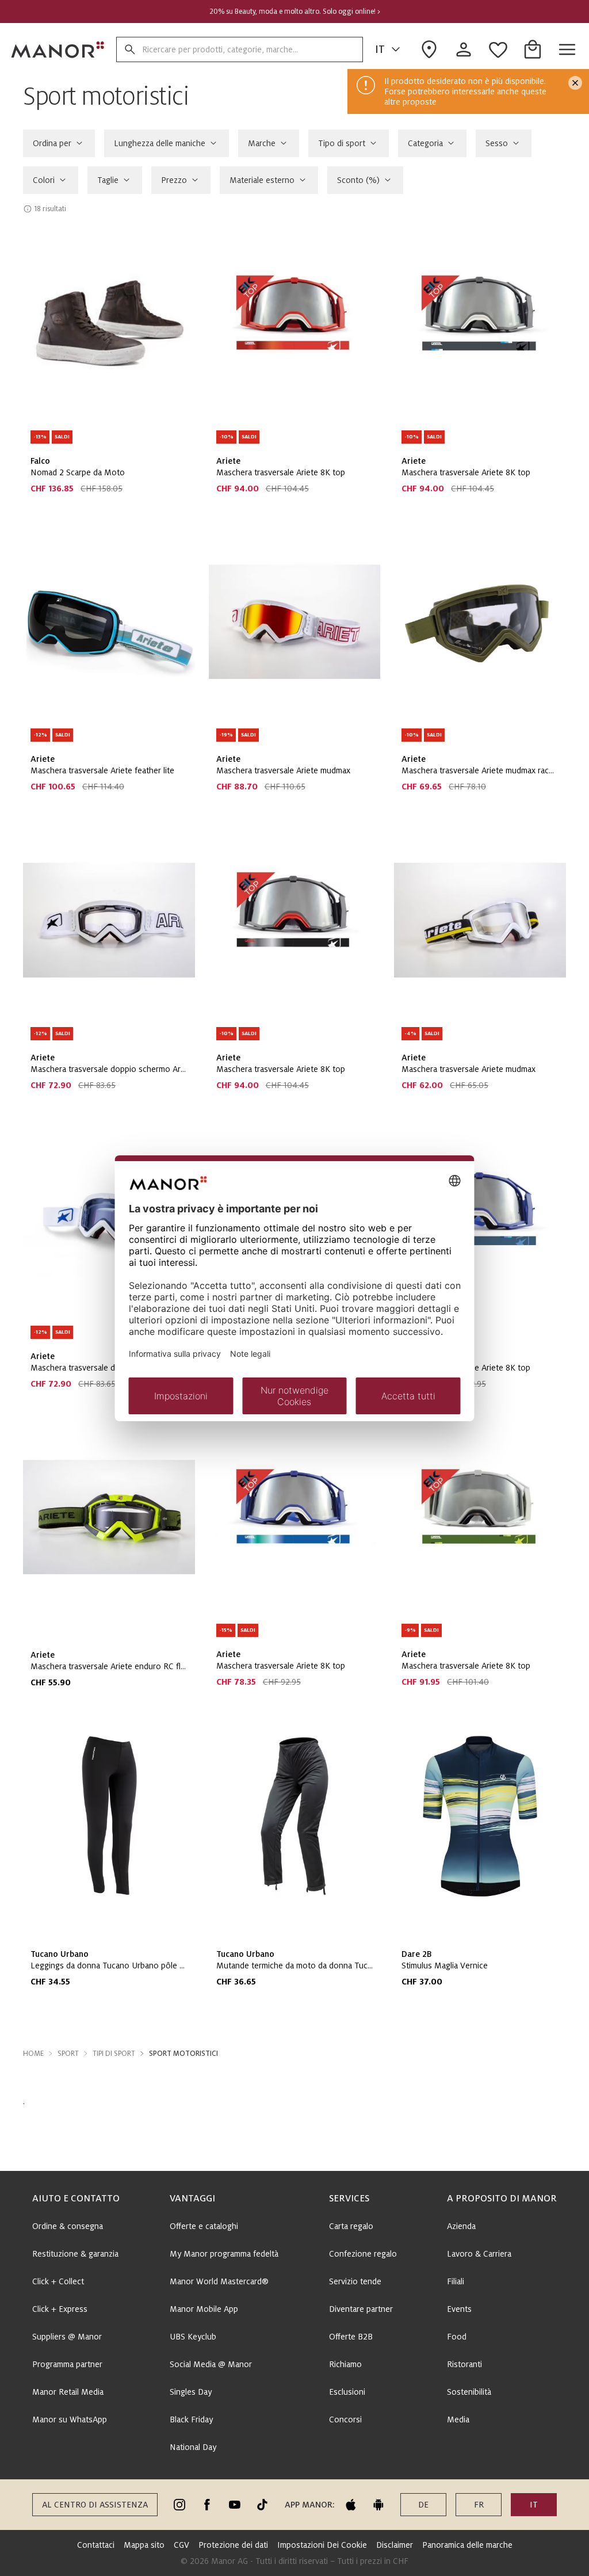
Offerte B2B (351, 2337)
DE (423, 2505)
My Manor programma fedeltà (224, 2254)
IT (380, 49)
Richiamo (345, 2364)
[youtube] (235, 2505)
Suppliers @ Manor (67, 2337)
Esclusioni (347, 2392)
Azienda (461, 2226)
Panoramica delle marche (467, 2545)
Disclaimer (395, 2545)
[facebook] (207, 2505)
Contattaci (96, 2545)
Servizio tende (355, 2281)
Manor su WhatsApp (70, 2419)
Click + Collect (58, 2281)
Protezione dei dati (233, 2545)
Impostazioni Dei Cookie (322, 2545)
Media (458, 2419)
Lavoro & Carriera (479, 2254)
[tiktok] (262, 2505)
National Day (193, 2447)
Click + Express (60, 2309)
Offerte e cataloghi (204, 2226)
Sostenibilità (469, 2392)
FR (479, 2505)
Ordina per (52, 143)
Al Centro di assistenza (95, 2505)
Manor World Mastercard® (219, 2281)
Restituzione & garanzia (75, 2254)
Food (457, 2337)
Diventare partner (361, 2309)
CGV (181, 2545)
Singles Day (191, 2392)
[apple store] (351, 2505)
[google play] (378, 2505)
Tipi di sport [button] (114, 2054)
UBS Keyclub (193, 2337)
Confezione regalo (363, 2254)
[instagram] (179, 2505)
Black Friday (191, 2419)
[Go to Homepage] (58, 49)
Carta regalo (351, 2226)
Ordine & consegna (68, 2226)
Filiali (456, 2281)
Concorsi (345, 2419)
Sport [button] (68, 2054)
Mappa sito (144, 2545)
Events (459, 2309)
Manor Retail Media (68, 2392)
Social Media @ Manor (211, 2364)
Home (33, 2054)
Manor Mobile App (204, 2309)
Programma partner (67, 2364)
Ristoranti (464, 2364)
